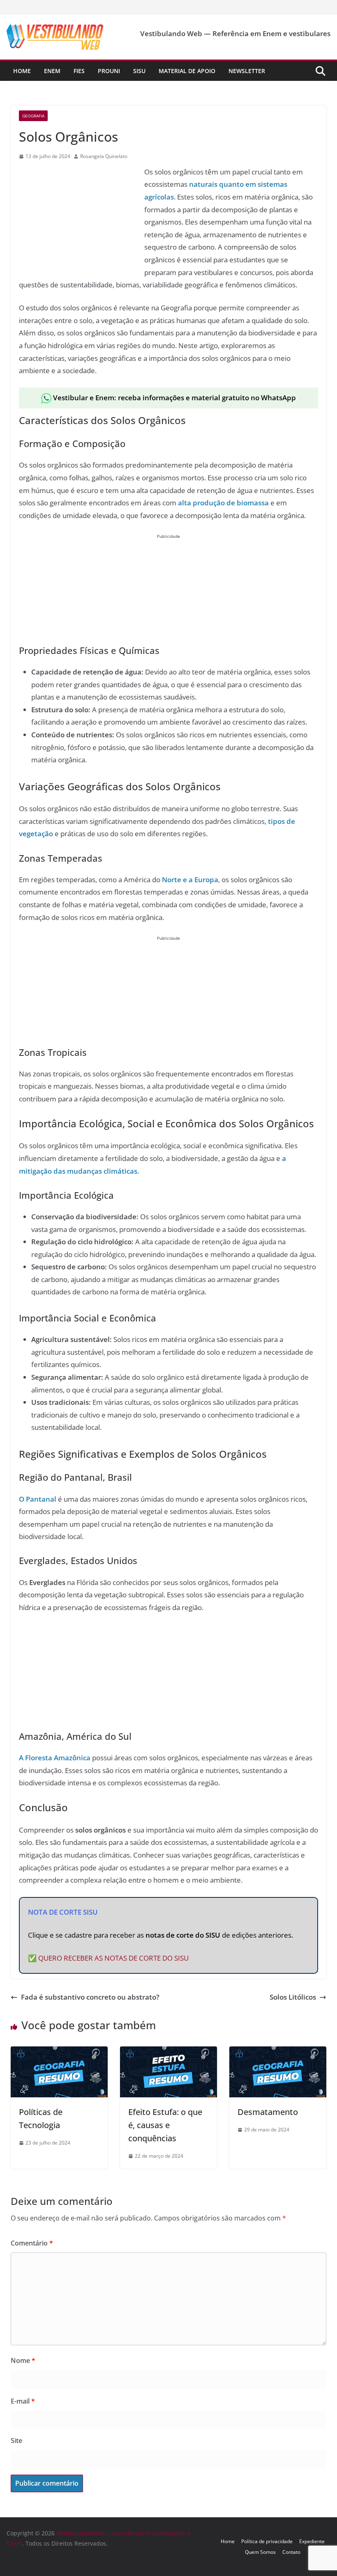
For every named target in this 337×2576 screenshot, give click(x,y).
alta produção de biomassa (223, 503)
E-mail (23, 2401)
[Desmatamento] (278, 2052)
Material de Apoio (187, 71)
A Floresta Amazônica (55, 1758)
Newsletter (247, 71)
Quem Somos (260, 2552)
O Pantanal (38, 1499)
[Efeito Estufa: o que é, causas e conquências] (168, 2052)
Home (22, 71)
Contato (291, 2552)
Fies (79, 71)
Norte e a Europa (190, 880)
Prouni (109, 71)
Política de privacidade (267, 2541)
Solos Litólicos (293, 1997)
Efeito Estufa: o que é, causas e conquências (165, 2125)
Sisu (139, 71)
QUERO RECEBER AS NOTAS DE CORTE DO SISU (113, 1958)
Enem (52, 71)
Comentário (32, 2243)
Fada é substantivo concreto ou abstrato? (90, 1997)
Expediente (312, 2541)
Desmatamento (268, 2112)
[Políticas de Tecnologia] (59, 2052)
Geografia (33, 116)
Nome (23, 2360)
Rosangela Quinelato (104, 156)
